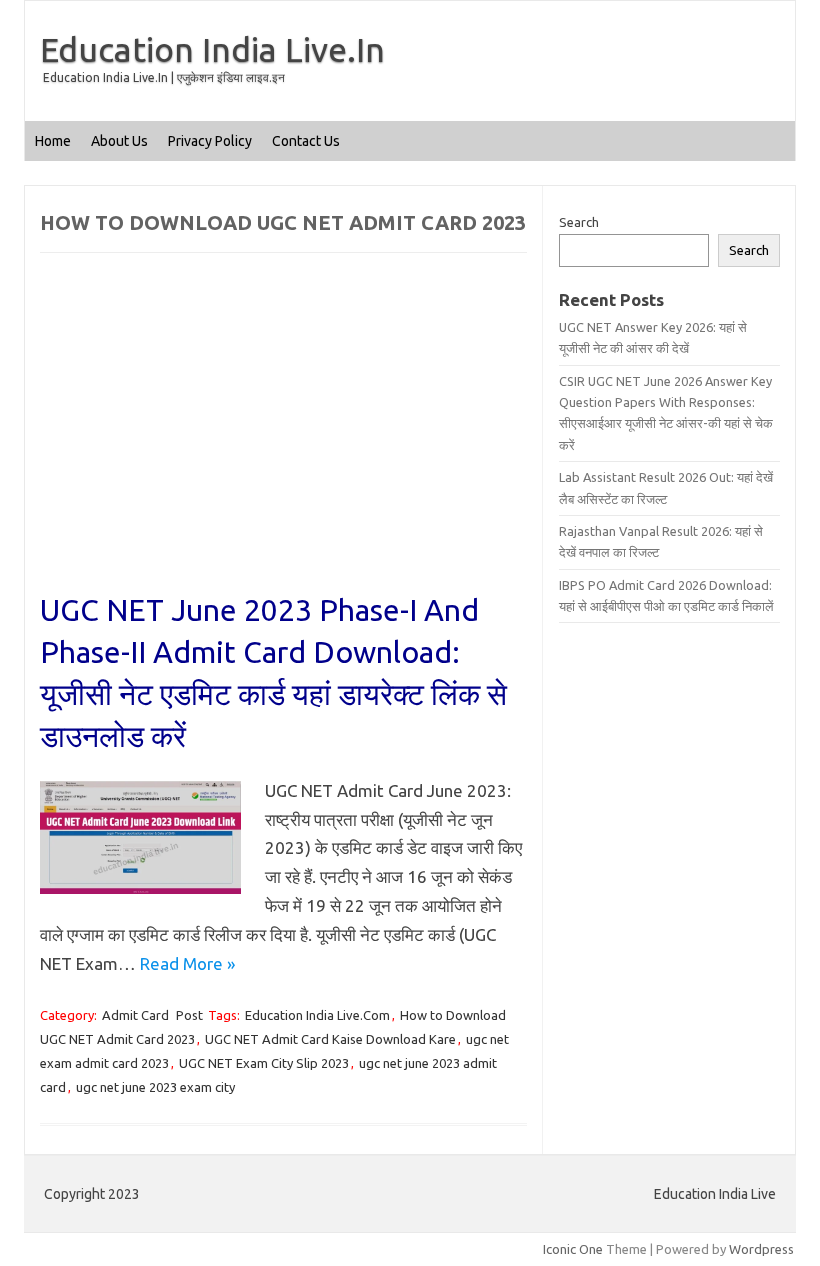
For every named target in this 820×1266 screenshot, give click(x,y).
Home (53, 141)
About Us (119, 141)
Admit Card (135, 1015)
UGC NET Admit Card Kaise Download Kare (330, 1039)
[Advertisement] (283, 441)
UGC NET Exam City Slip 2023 (264, 1063)
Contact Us (306, 141)
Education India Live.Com (317, 1015)
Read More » (187, 963)
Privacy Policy (210, 141)
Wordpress (761, 1249)
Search (579, 222)
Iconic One (573, 1249)
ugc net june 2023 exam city (155, 1087)
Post (189, 1015)
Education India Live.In (212, 49)
